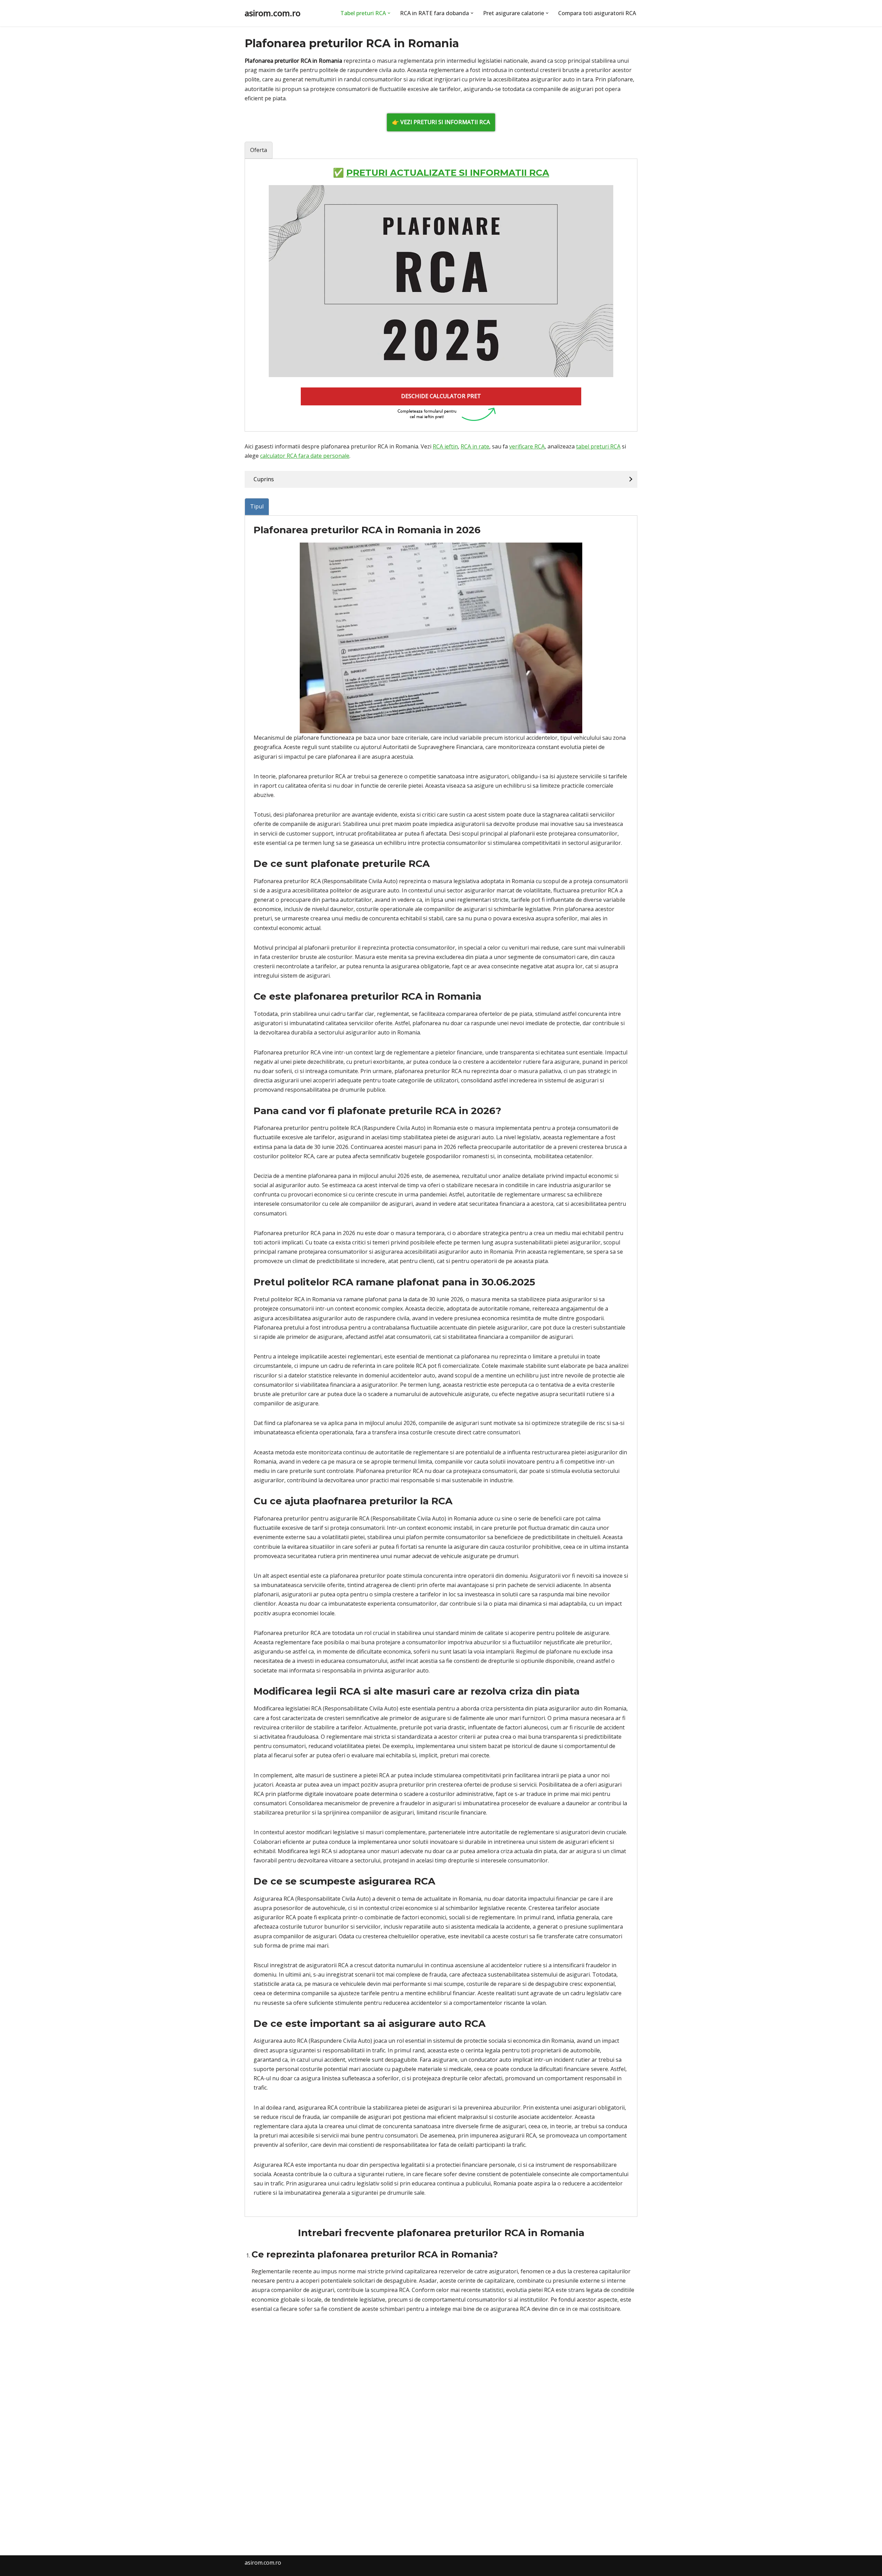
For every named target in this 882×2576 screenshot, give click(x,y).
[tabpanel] (441, 295)
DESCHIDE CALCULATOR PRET (441, 396)
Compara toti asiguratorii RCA (597, 13)
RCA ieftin (445, 446)
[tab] (259, 150)
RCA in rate (475, 446)
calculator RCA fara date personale (305, 456)
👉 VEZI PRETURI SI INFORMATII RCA (441, 122)
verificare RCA (527, 446)
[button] (389, 13)
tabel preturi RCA (598, 446)
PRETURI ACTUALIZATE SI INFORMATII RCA (448, 173)
